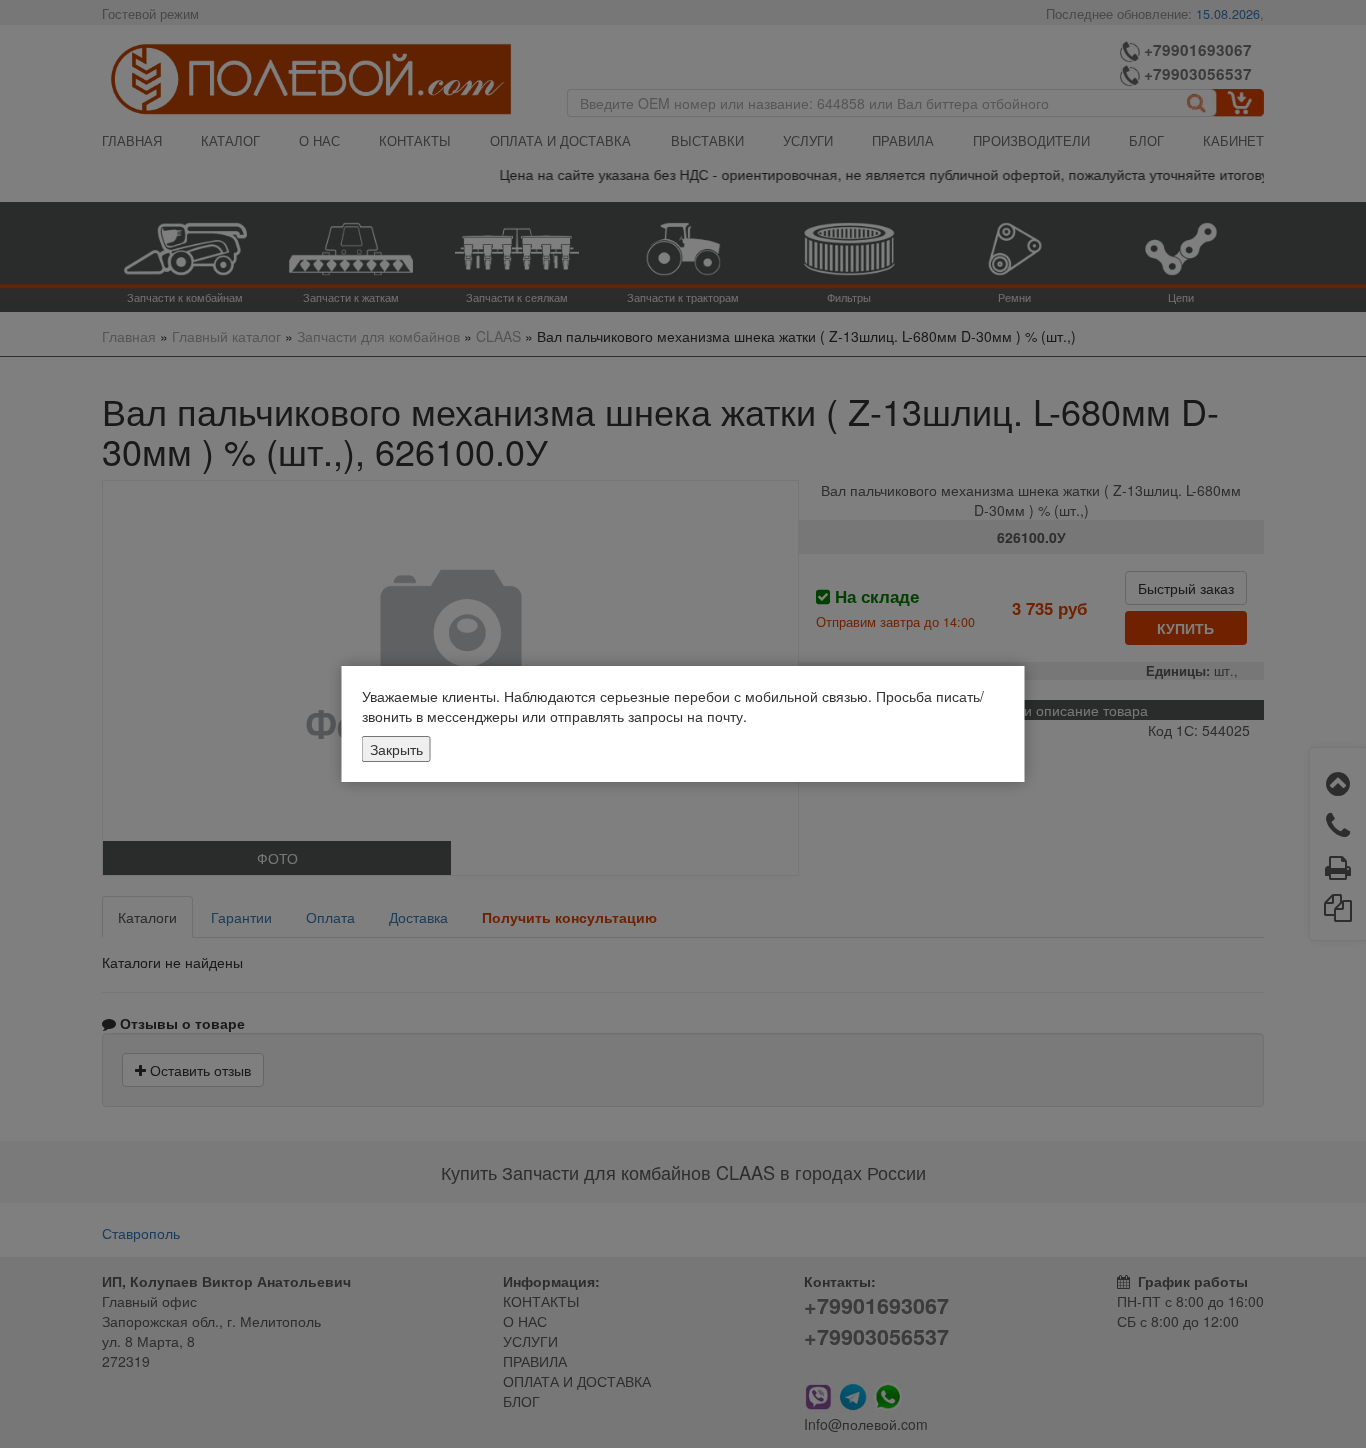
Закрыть (396, 749)
